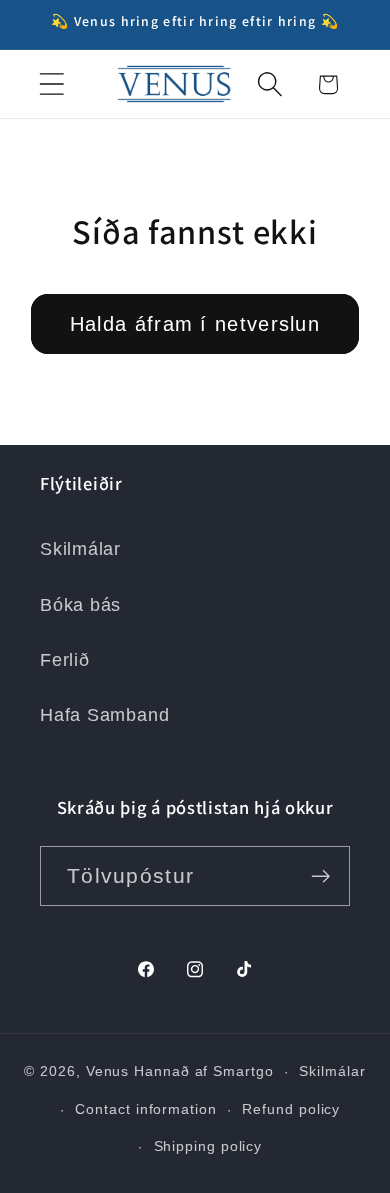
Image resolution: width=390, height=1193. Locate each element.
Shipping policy (208, 1146)
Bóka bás (80, 605)
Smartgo (243, 1071)
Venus (108, 1071)
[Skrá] (320, 876)
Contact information (145, 1109)
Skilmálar (80, 549)
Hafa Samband (104, 715)
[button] (51, 84)
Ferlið (65, 660)
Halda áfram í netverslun (195, 324)
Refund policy (291, 1109)
